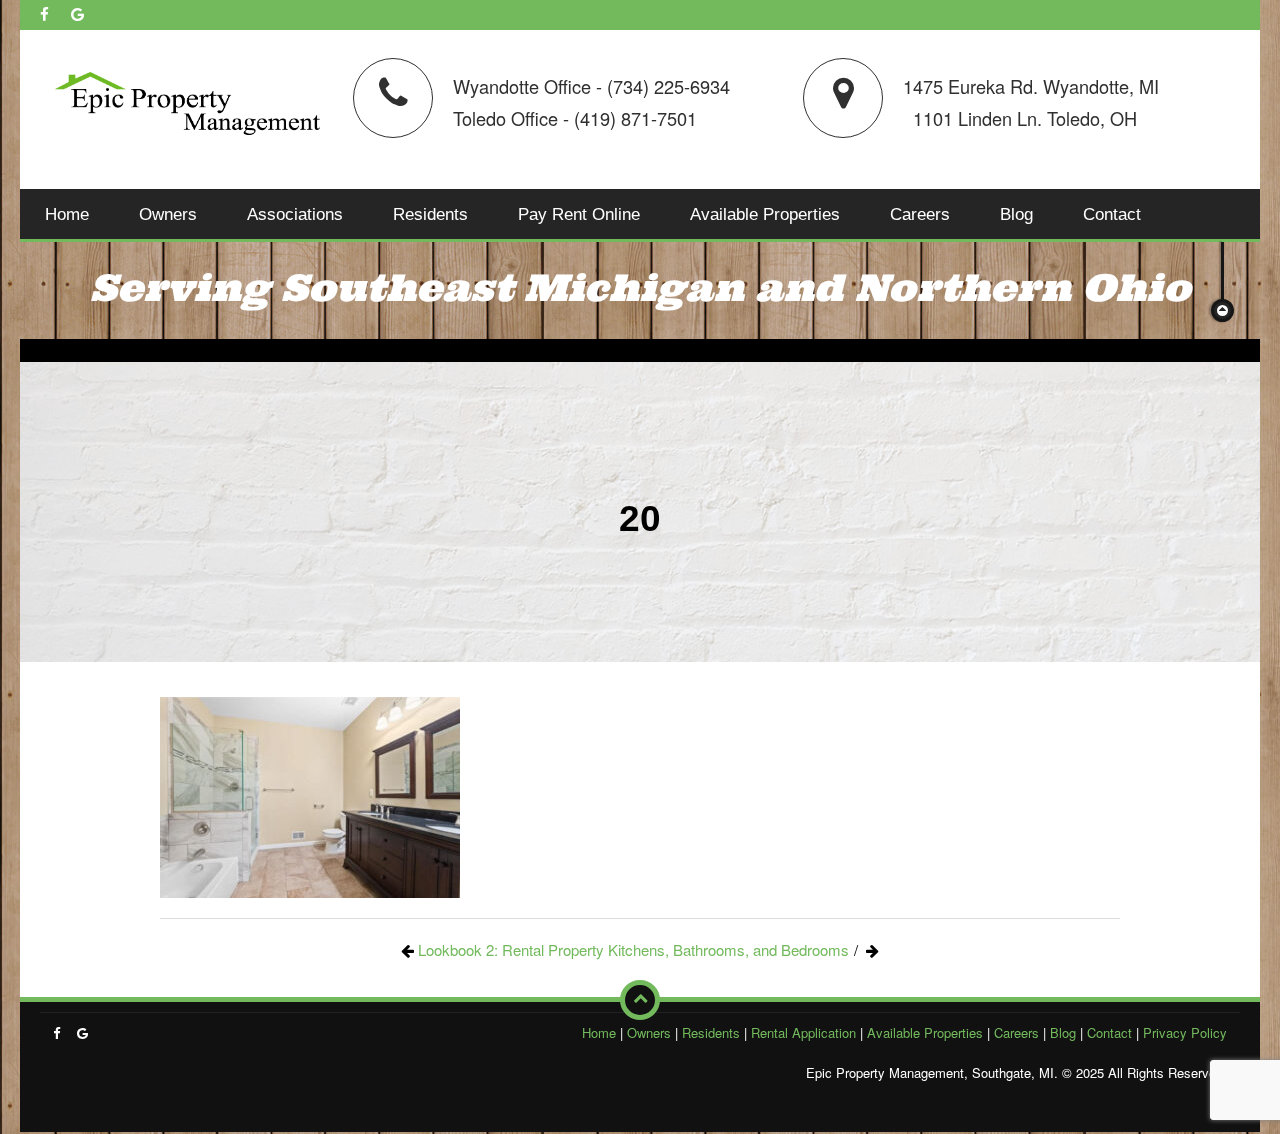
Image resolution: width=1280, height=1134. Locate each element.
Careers (920, 214)
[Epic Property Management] (187, 99)
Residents (430, 214)
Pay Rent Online (579, 214)
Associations (295, 214)
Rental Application (803, 1032)
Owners (168, 214)
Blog (1016, 214)
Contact (1112, 214)
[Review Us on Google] (77, 14)
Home (67, 214)
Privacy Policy (1185, 1032)
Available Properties (765, 214)
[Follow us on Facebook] (44, 14)
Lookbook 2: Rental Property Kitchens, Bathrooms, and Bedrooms (633, 949)
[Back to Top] (640, 1000)
